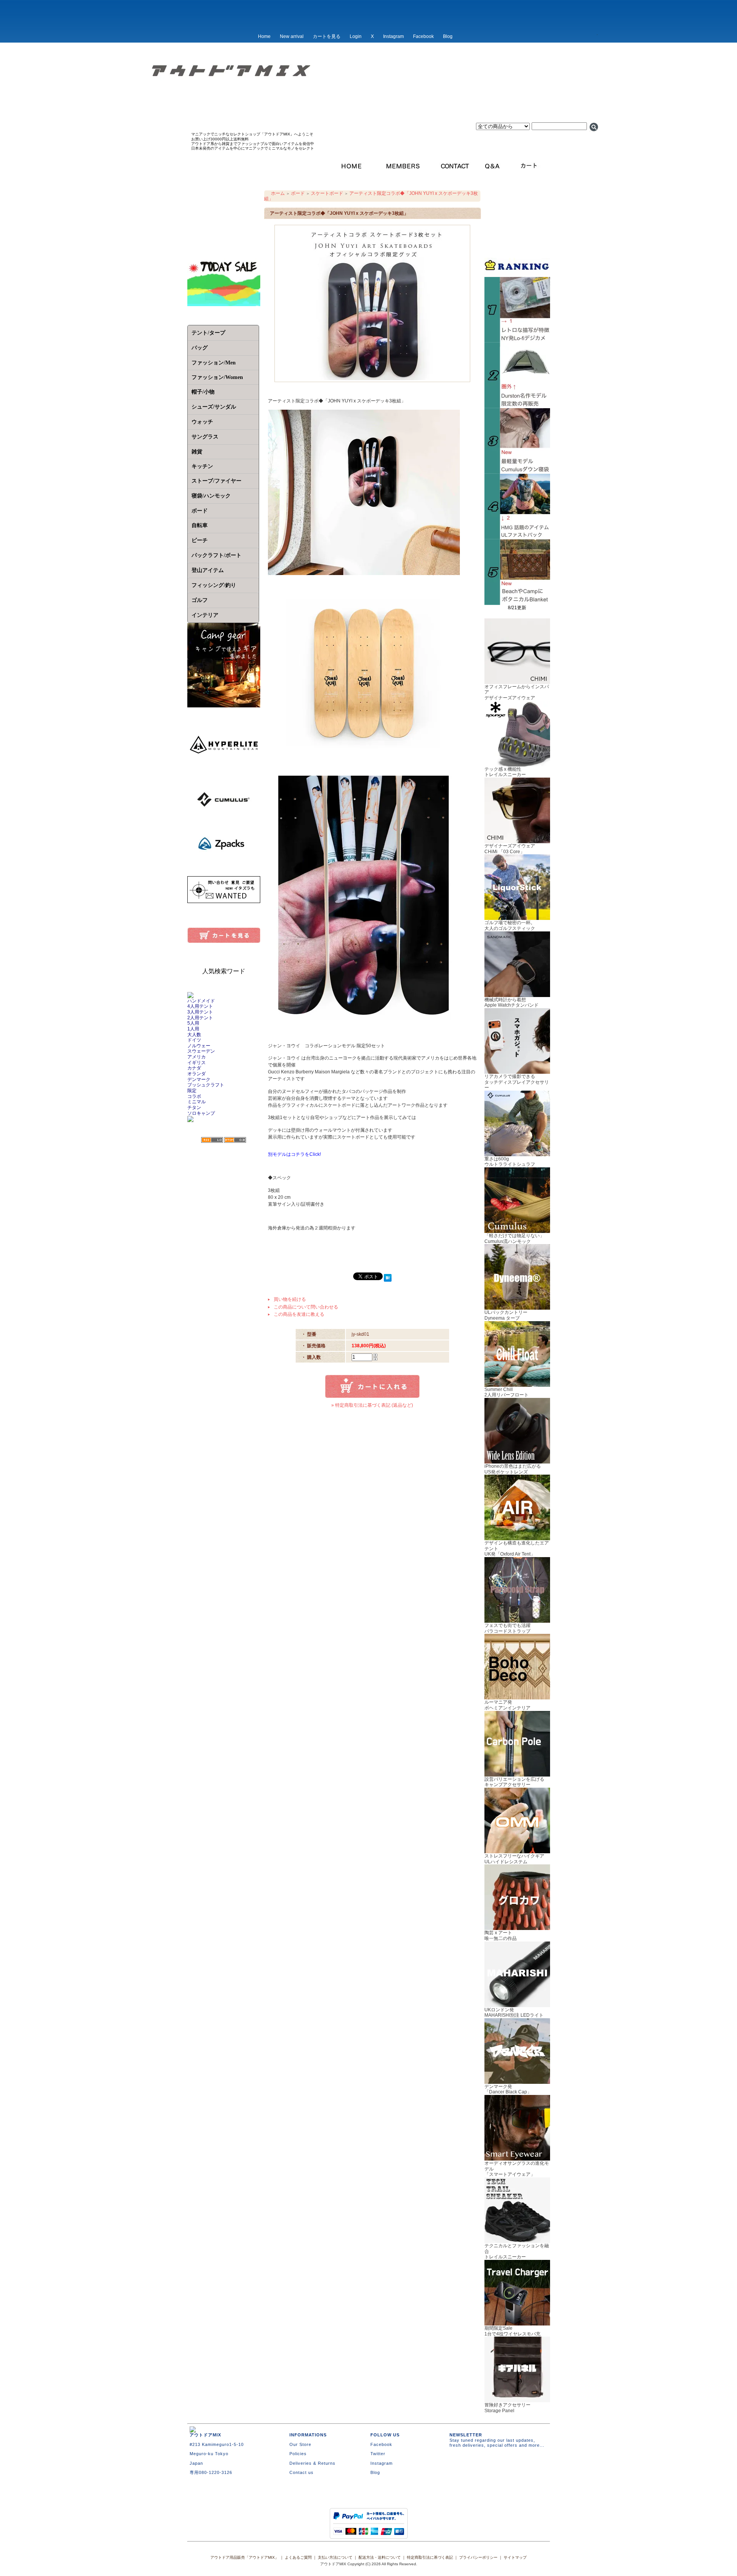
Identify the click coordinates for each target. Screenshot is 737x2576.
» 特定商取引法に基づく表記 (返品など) (372, 1405)
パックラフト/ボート (216, 555)
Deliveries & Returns (312, 2463)
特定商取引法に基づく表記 (430, 2557)
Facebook (423, 36)
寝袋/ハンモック (211, 496)
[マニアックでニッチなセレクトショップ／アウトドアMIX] (368, 95)
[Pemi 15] (517, 537)
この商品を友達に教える (299, 1314)
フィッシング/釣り (214, 585)
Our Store (300, 2444)
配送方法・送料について (380, 2557)
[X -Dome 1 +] (517, 405)
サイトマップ (515, 2557)
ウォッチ (202, 422)
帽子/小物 (203, 392)
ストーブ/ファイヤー (216, 481)
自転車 (200, 525)
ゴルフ (200, 600)
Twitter (378, 2454)
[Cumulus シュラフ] (517, 471)
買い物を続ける (290, 1299)
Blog (448, 36)
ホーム (278, 193)
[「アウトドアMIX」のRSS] (212, 1140)
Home (264, 36)
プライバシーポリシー (478, 2557)
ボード (298, 193)
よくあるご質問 (298, 2557)
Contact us (302, 2472)
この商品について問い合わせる (306, 1307)
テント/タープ (208, 333)
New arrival (292, 36)
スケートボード (327, 193)
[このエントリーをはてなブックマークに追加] (388, 1279)
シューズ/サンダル (214, 407)
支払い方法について (335, 2557)
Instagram (393, 36)
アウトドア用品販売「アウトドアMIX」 (245, 2557)
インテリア (205, 615)
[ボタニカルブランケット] (517, 602)
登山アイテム (208, 570)
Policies (298, 2454)
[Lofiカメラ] (517, 340)
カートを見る (327, 36)
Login (356, 36)
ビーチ (200, 540)
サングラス (205, 437)
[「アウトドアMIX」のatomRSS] (235, 1140)
